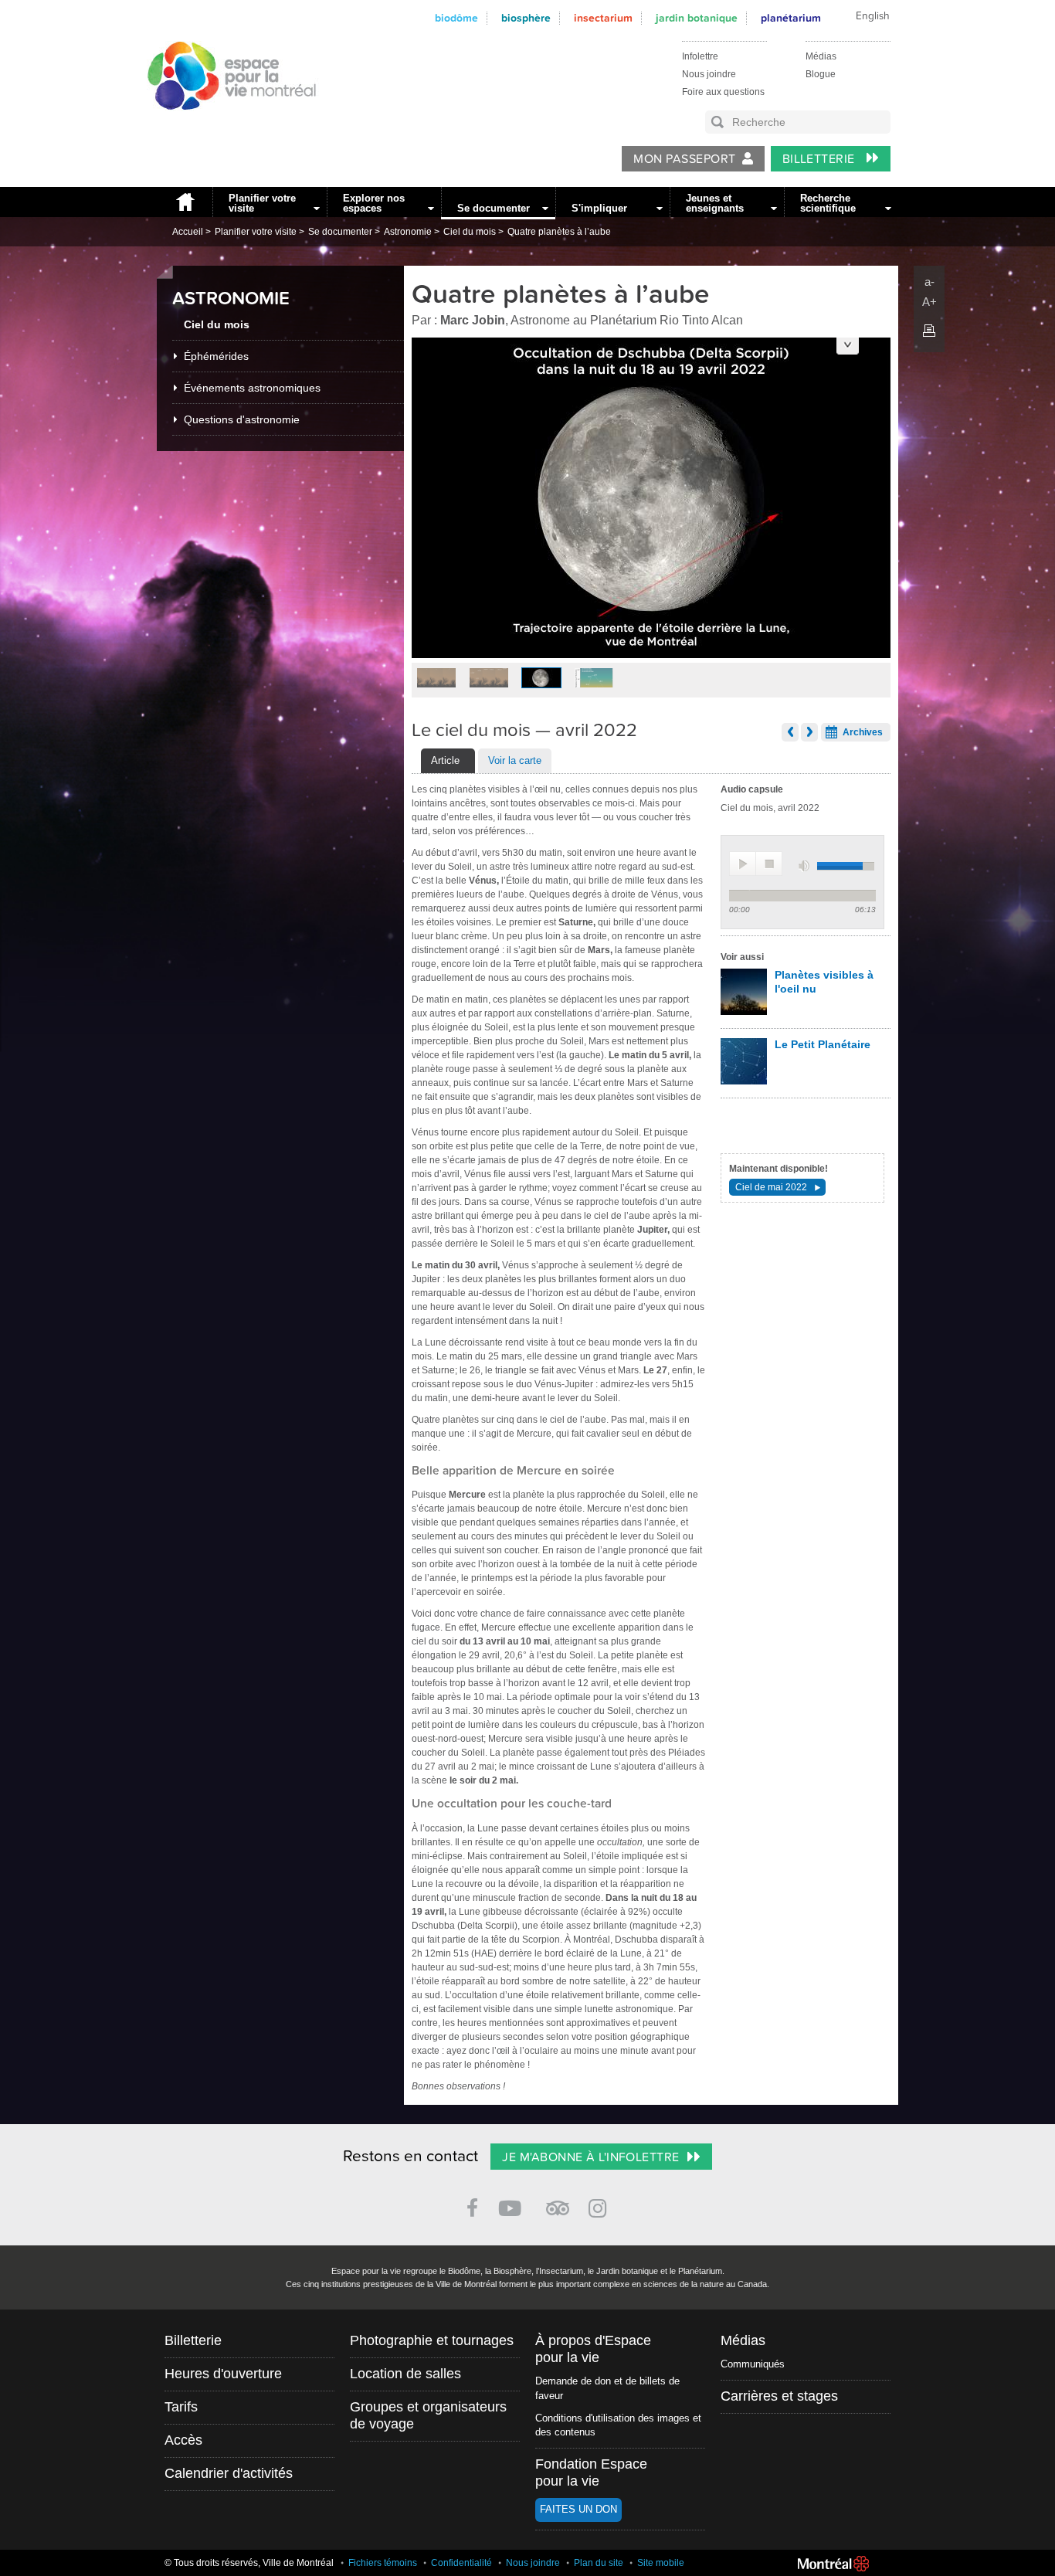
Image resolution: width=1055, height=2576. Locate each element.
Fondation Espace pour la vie (591, 2472)
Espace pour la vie (223, 124)
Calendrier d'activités (229, 2473)
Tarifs (181, 2407)
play (743, 864)
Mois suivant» (809, 732)
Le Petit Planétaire (823, 1044)
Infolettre (700, 56)
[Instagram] (600, 2206)
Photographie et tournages (432, 2340)
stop (769, 864)
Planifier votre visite (262, 203)
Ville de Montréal (833, 2564)
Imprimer (929, 331)
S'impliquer (599, 208)
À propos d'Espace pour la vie (593, 2349)
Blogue (821, 74)
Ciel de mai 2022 (771, 1187)
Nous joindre (709, 74)
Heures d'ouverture (223, 2374)
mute (806, 866)
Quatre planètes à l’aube (559, 232)
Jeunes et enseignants (715, 203)
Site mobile (661, 2563)
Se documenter (494, 208)
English (873, 16)
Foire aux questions (723, 92)
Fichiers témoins (383, 2563)
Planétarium (791, 18)
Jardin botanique (697, 18)
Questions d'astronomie (242, 419)
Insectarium (603, 18)
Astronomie (408, 232)
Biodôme (456, 18)
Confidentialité (461, 2563)
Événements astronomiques (252, 388)
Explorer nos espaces (374, 203)
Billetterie (821, 159)
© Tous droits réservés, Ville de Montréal (249, 2563)
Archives (863, 732)
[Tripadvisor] (558, 2202)
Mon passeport (684, 159)
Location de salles (405, 2374)
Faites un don (578, 2509)
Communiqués (753, 2364)
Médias (821, 56)
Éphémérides (216, 356)
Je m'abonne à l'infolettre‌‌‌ (590, 2157)
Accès (183, 2440)
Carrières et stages (779, 2396)
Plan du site (599, 2563)
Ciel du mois (470, 232)
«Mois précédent (790, 732)
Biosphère (526, 18)
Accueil (185, 202)
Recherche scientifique (828, 203)
